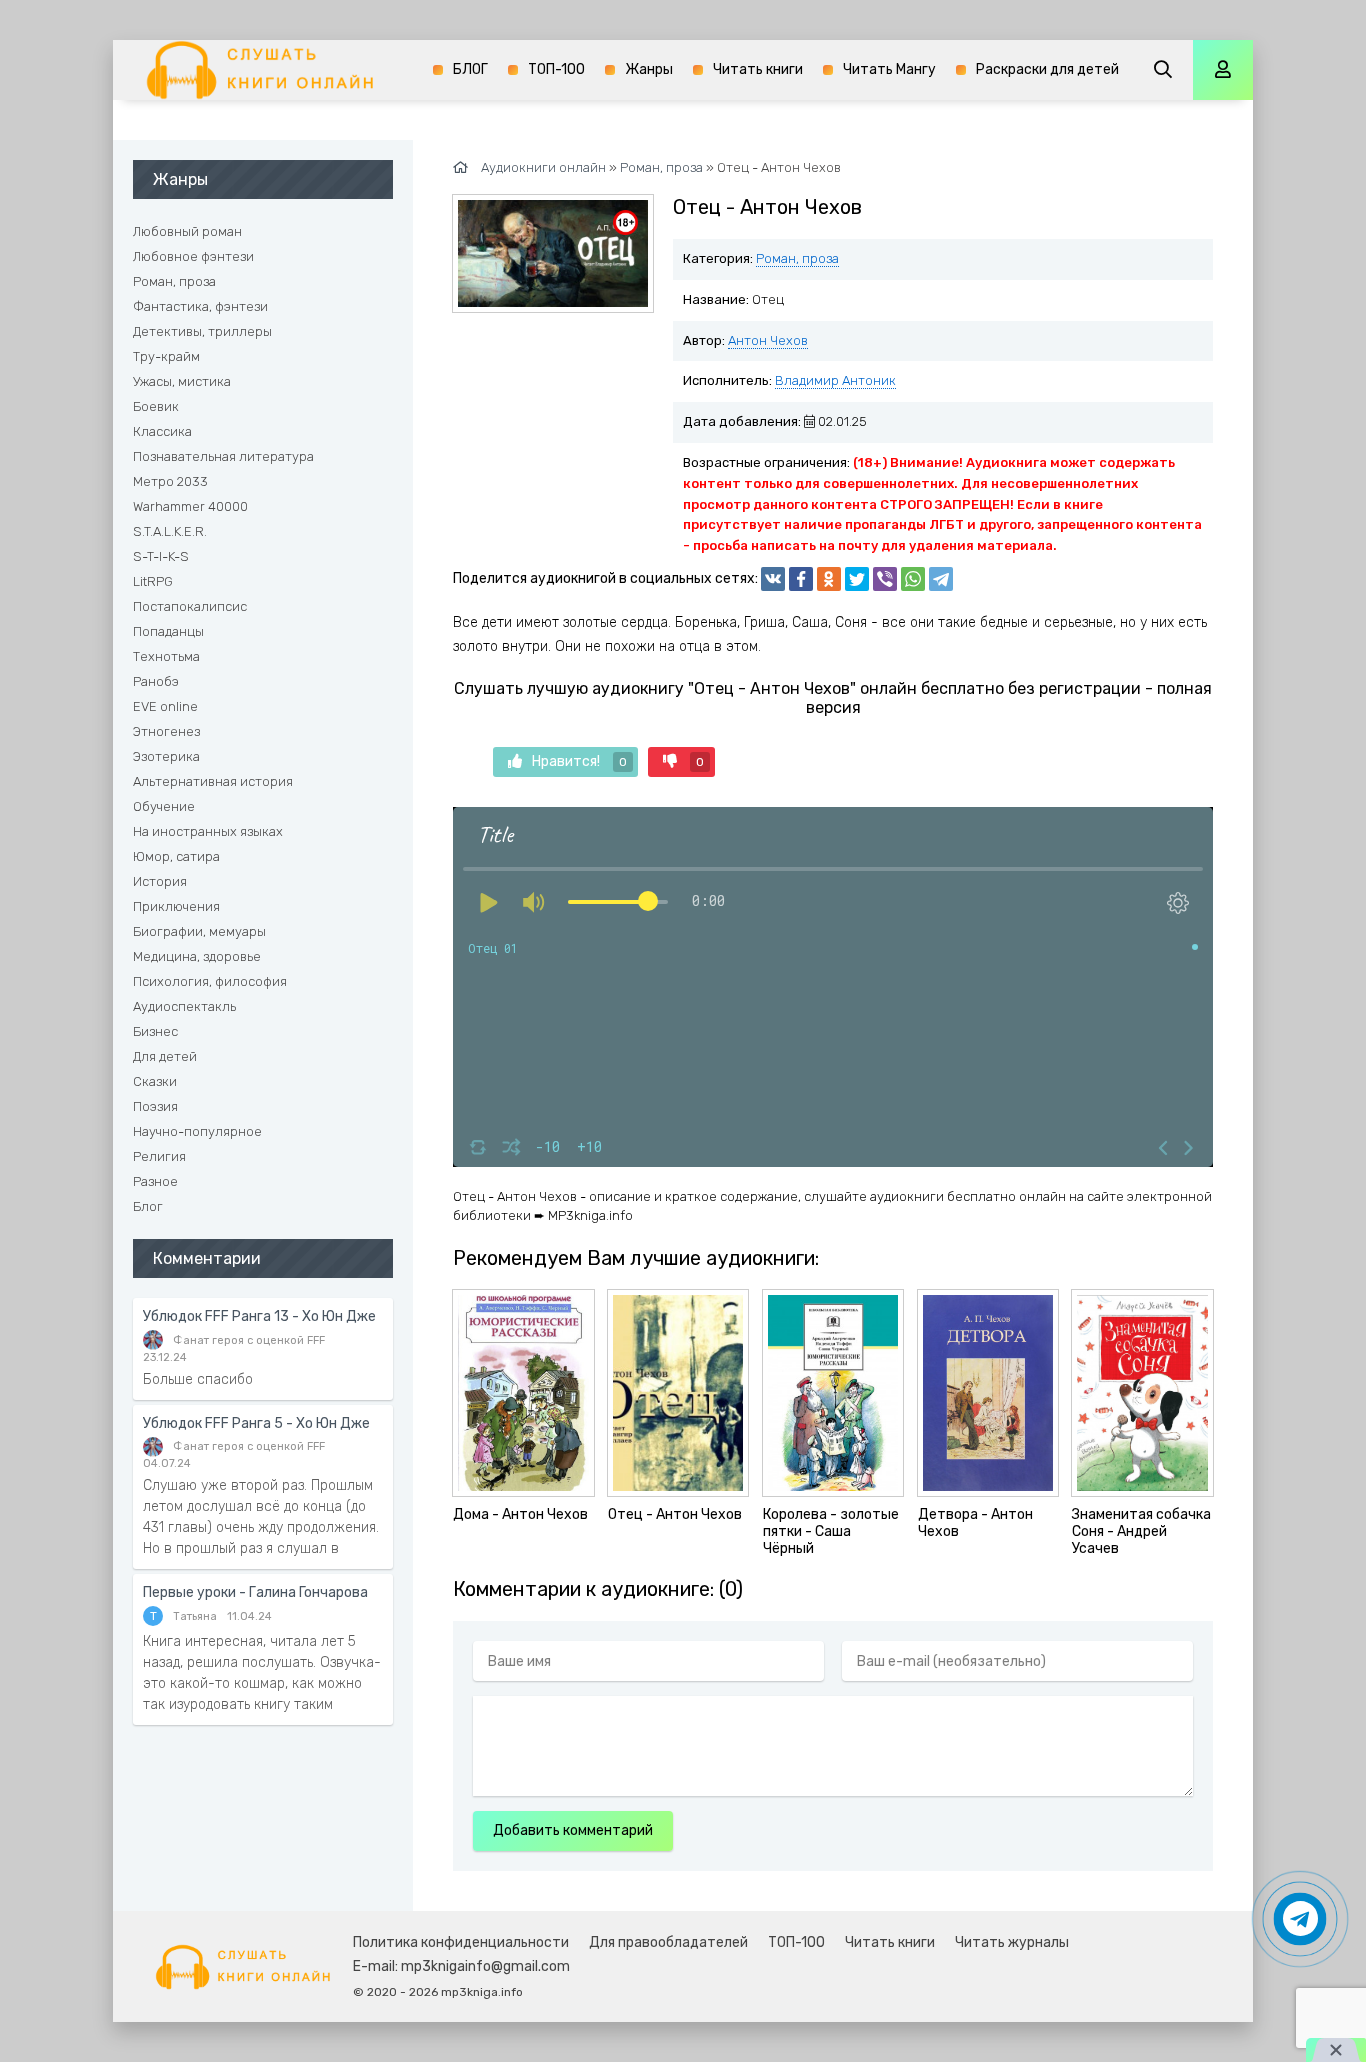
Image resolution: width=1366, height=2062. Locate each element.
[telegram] (941, 579)
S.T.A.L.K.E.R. (170, 531)
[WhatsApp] (913, 579)
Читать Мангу (889, 69)
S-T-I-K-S (161, 556)
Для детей (165, 1056)
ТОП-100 (556, 69)
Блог (148, 1206)
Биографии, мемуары (199, 931)
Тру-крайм (166, 356)
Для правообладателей (668, 1942)
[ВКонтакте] (773, 579)
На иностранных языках (208, 831)
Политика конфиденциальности (461, 1942)
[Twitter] (857, 579)
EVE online (165, 706)
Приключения (176, 906)
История (160, 881)
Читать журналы (1012, 1942)
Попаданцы (168, 631)
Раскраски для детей (1047, 69)
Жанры (649, 69)
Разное (155, 1181)
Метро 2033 (170, 481)
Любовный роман (187, 231)
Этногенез (166, 731)
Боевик (156, 406)
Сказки (155, 1081)
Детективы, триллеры (202, 331)
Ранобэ (156, 681)
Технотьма (166, 656)
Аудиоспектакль (184, 1006)
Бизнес (155, 1031)
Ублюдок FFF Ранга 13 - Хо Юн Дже (259, 1316)
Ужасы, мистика (182, 381)
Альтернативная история (213, 781)
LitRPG (153, 581)
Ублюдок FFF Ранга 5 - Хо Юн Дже (256, 1423)
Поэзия (155, 1106)
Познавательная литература (223, 456)
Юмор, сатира (176, 856)
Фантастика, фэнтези (200, 306)
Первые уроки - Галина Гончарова (255, 1592)
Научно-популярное (197, 1131)
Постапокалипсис (190, 606)
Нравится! (579, 761)
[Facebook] (801, 579)
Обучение (164, 806)
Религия (159, 1156)
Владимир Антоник (835, 380)
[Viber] (885, 579)
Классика (162, 431)
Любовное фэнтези (193, 256)
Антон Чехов (768, 340)
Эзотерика (166, 756)
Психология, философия (210, 981)
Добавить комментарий (573, 1830)
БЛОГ (470, 69)
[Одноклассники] (829, 579)
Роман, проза (797, 258)
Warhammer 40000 (190, 506)
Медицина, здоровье (197, 956)
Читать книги (758, 69)
